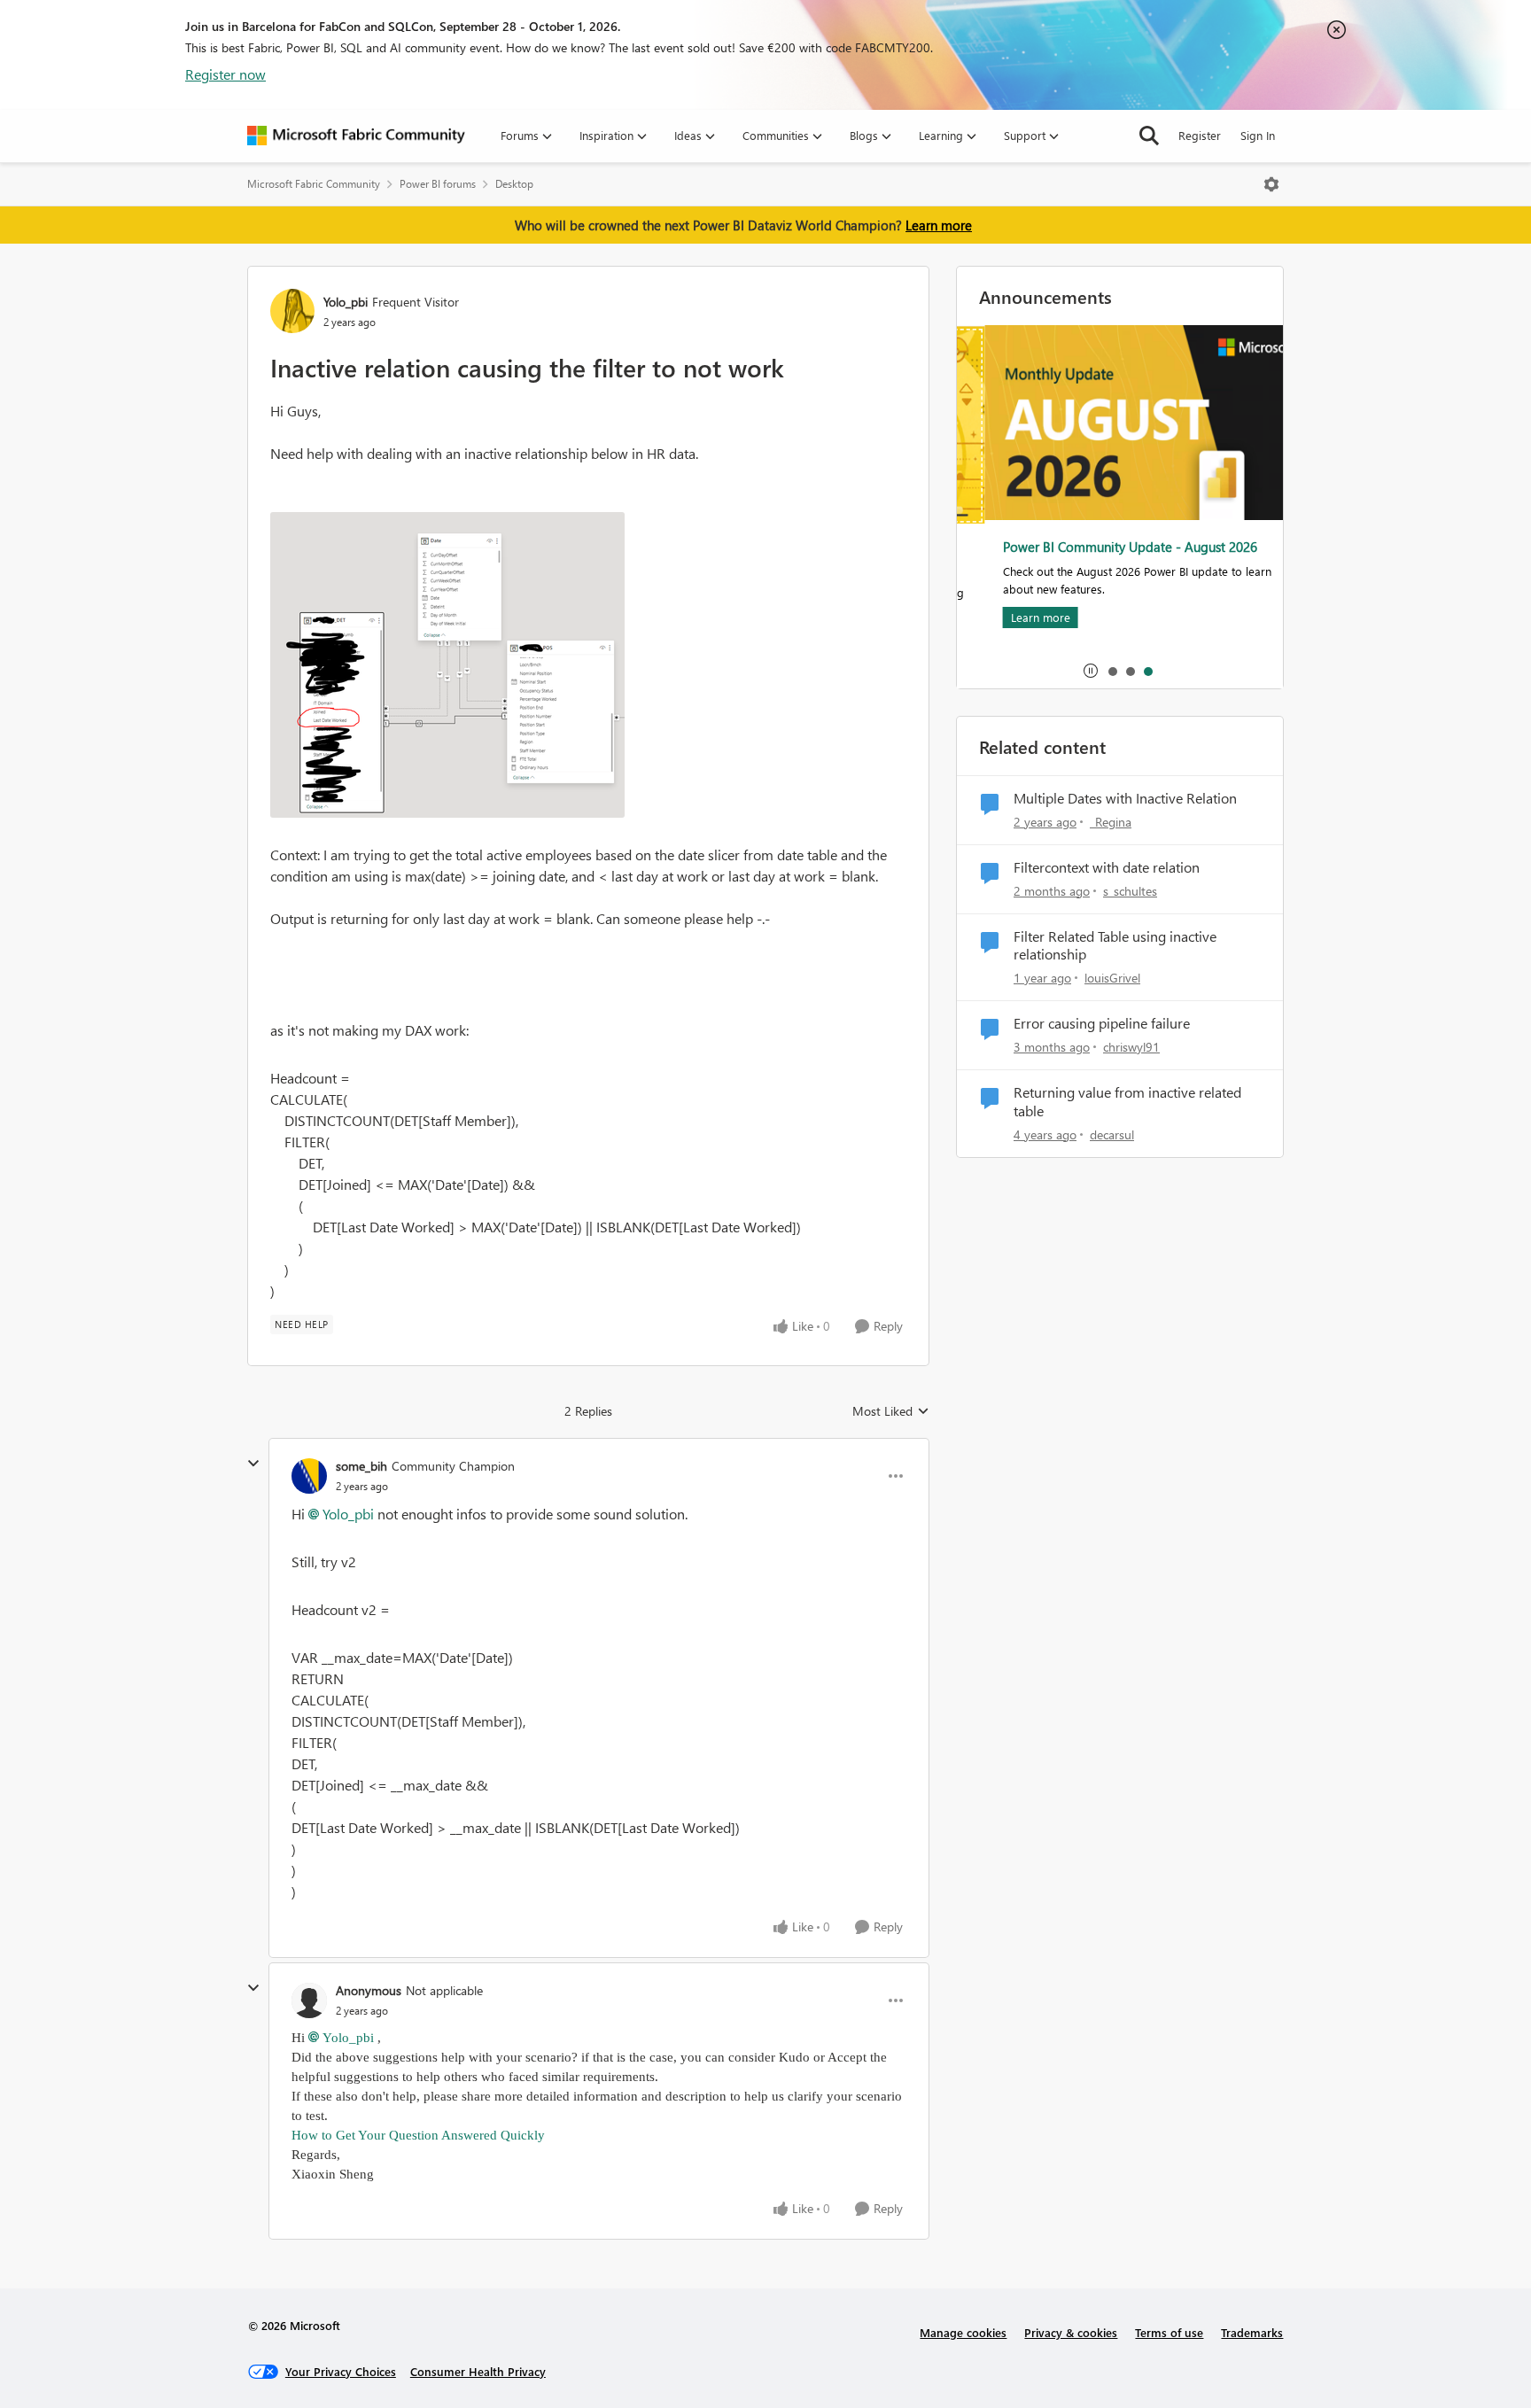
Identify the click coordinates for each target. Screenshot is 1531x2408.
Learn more (939, 225)
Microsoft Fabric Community (314, 184)
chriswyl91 (1131, 1047)
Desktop (514, 184)
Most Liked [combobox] (891, 1411)
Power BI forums (438, 184)
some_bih (361, 1466)
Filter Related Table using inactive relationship (1115, 946)
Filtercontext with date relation (1107, 867)
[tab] (1112, 671)
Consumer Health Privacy (478, 2371)
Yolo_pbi (346, 302)
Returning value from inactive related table (1127, 1102)
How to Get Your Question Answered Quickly (420, 2135)
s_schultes (1130, 891)
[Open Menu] (1271, 184)
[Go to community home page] (356, 136)
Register (1200, 135)
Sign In (1258, 135)
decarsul (1112, 1134)
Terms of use (1169, 2332)
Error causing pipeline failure (1102, 1023)
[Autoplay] (1091, 671)
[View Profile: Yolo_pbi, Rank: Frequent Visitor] (292, 311)
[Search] (1149, 136)
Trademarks (1252, 2332)
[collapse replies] (253, 1464)
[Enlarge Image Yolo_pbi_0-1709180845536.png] (447, 665)
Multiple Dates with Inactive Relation (1125, 798)
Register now (225, 74)
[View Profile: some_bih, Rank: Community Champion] (309, 1476)
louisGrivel (1112, 978)
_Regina (1111, 822)
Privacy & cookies (1071, 2332)
